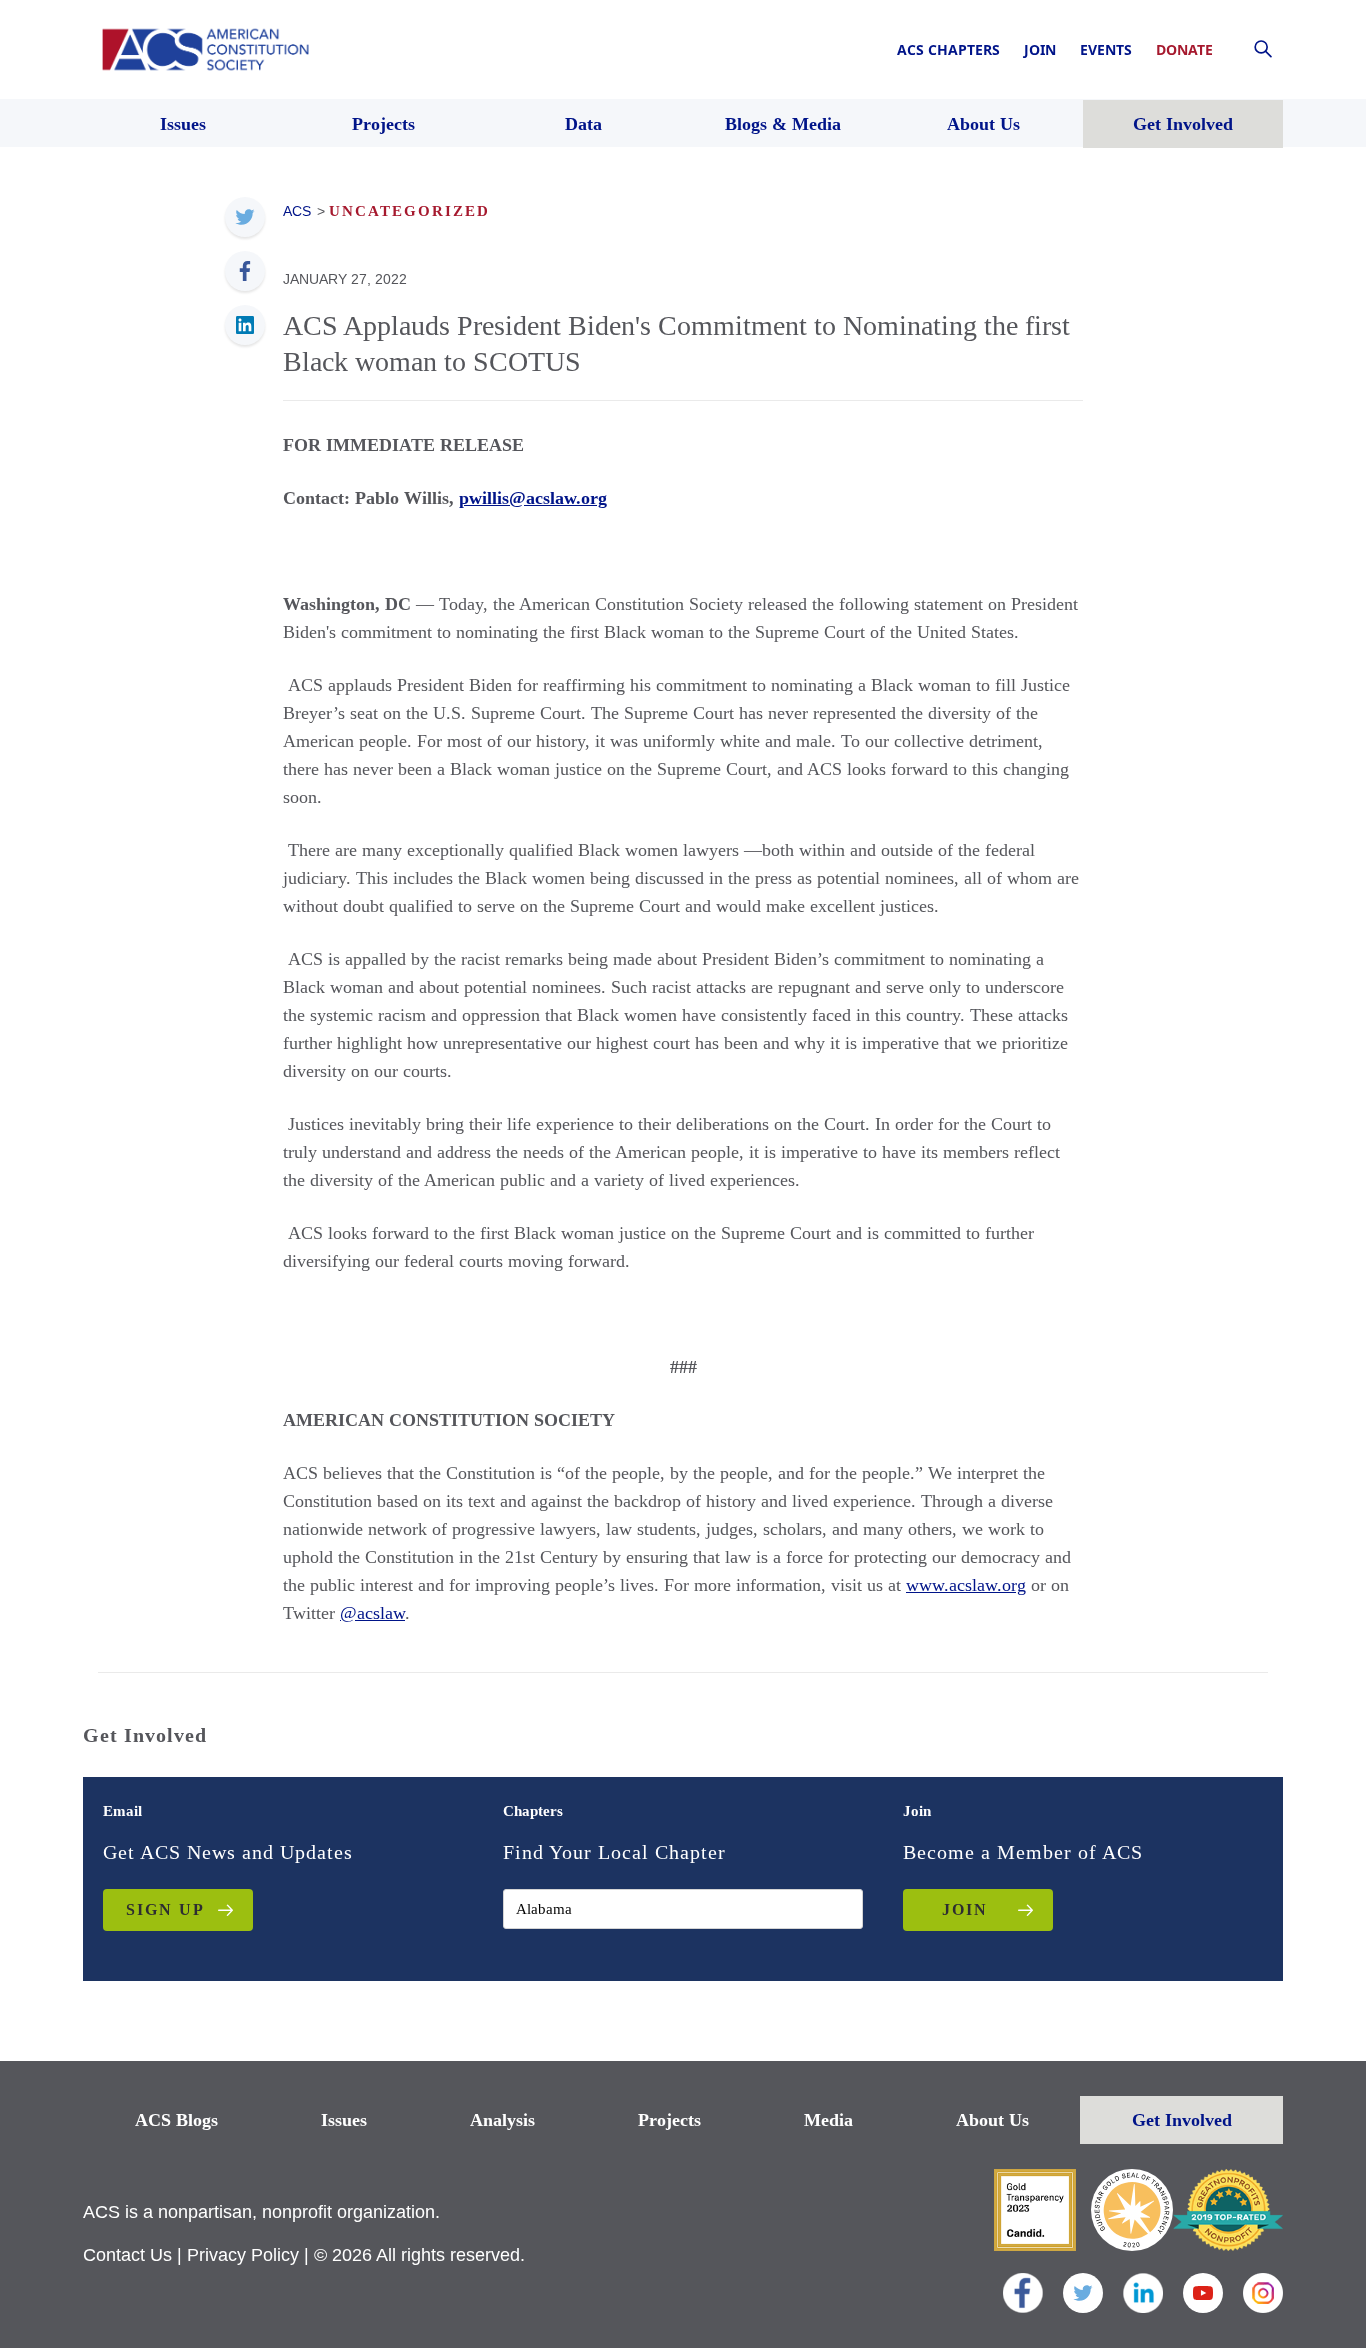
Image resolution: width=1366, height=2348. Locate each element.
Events (1106, 49)
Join (1040, 49)
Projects (669, 2120)
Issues (344, 2120)
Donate (1184, 49)
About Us (992, 2120)
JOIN (965, 1909)
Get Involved (1182, 2120)
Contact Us (127, 2255)
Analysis (502, 2120)
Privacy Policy (243, 2255)
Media (828, 2120)
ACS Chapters (948, 49)
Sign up (165, 1909)
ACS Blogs (176, 2120)
